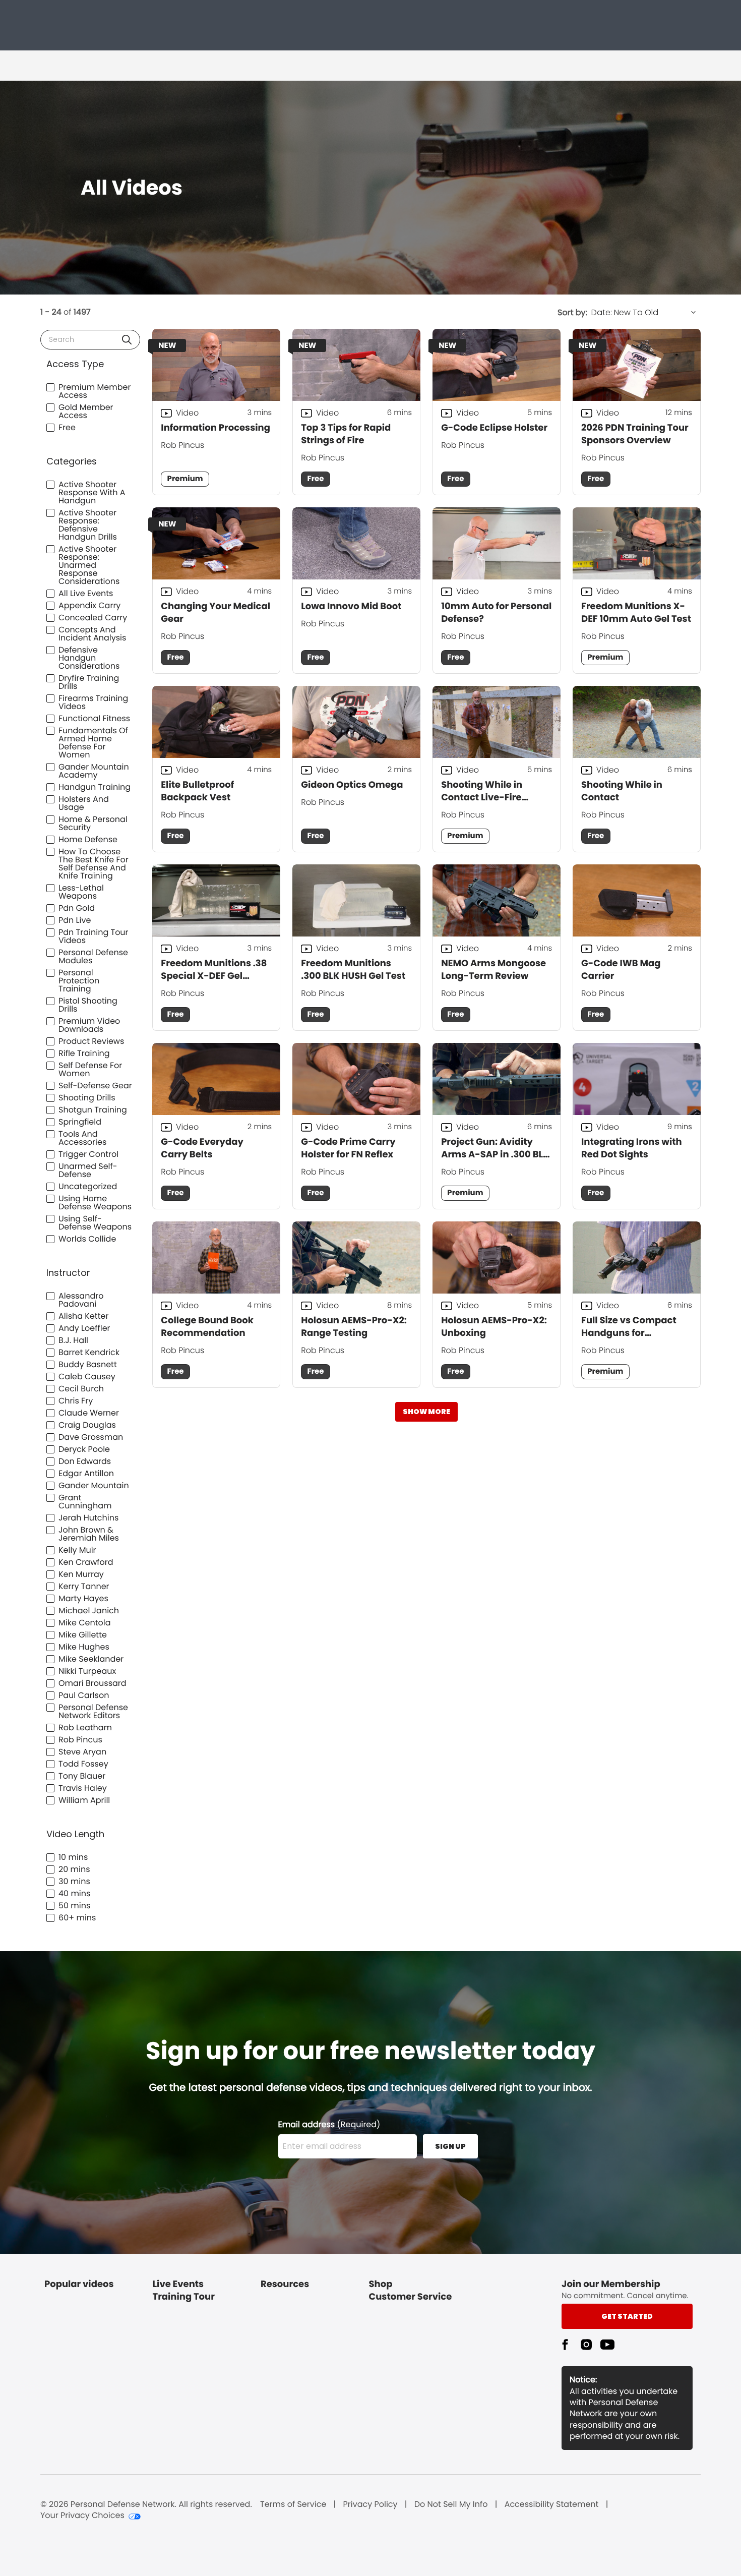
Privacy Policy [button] (371, 2504)
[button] (127, 340)
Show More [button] (426, 1412)
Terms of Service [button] (293, 2504)
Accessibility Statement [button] (552, 2504)
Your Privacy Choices (82, 2515)
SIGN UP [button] (450, 2146)
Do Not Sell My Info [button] (451, 2504)
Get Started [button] (627, 2316)
